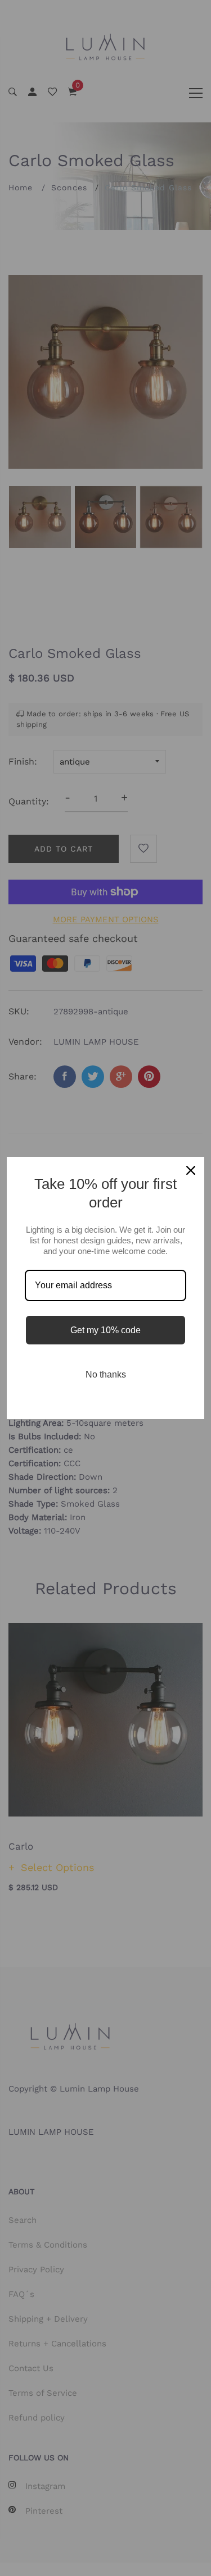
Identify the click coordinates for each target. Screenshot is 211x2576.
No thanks (106, 1374)
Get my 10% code (105, 1330)
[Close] (191, 1170)
